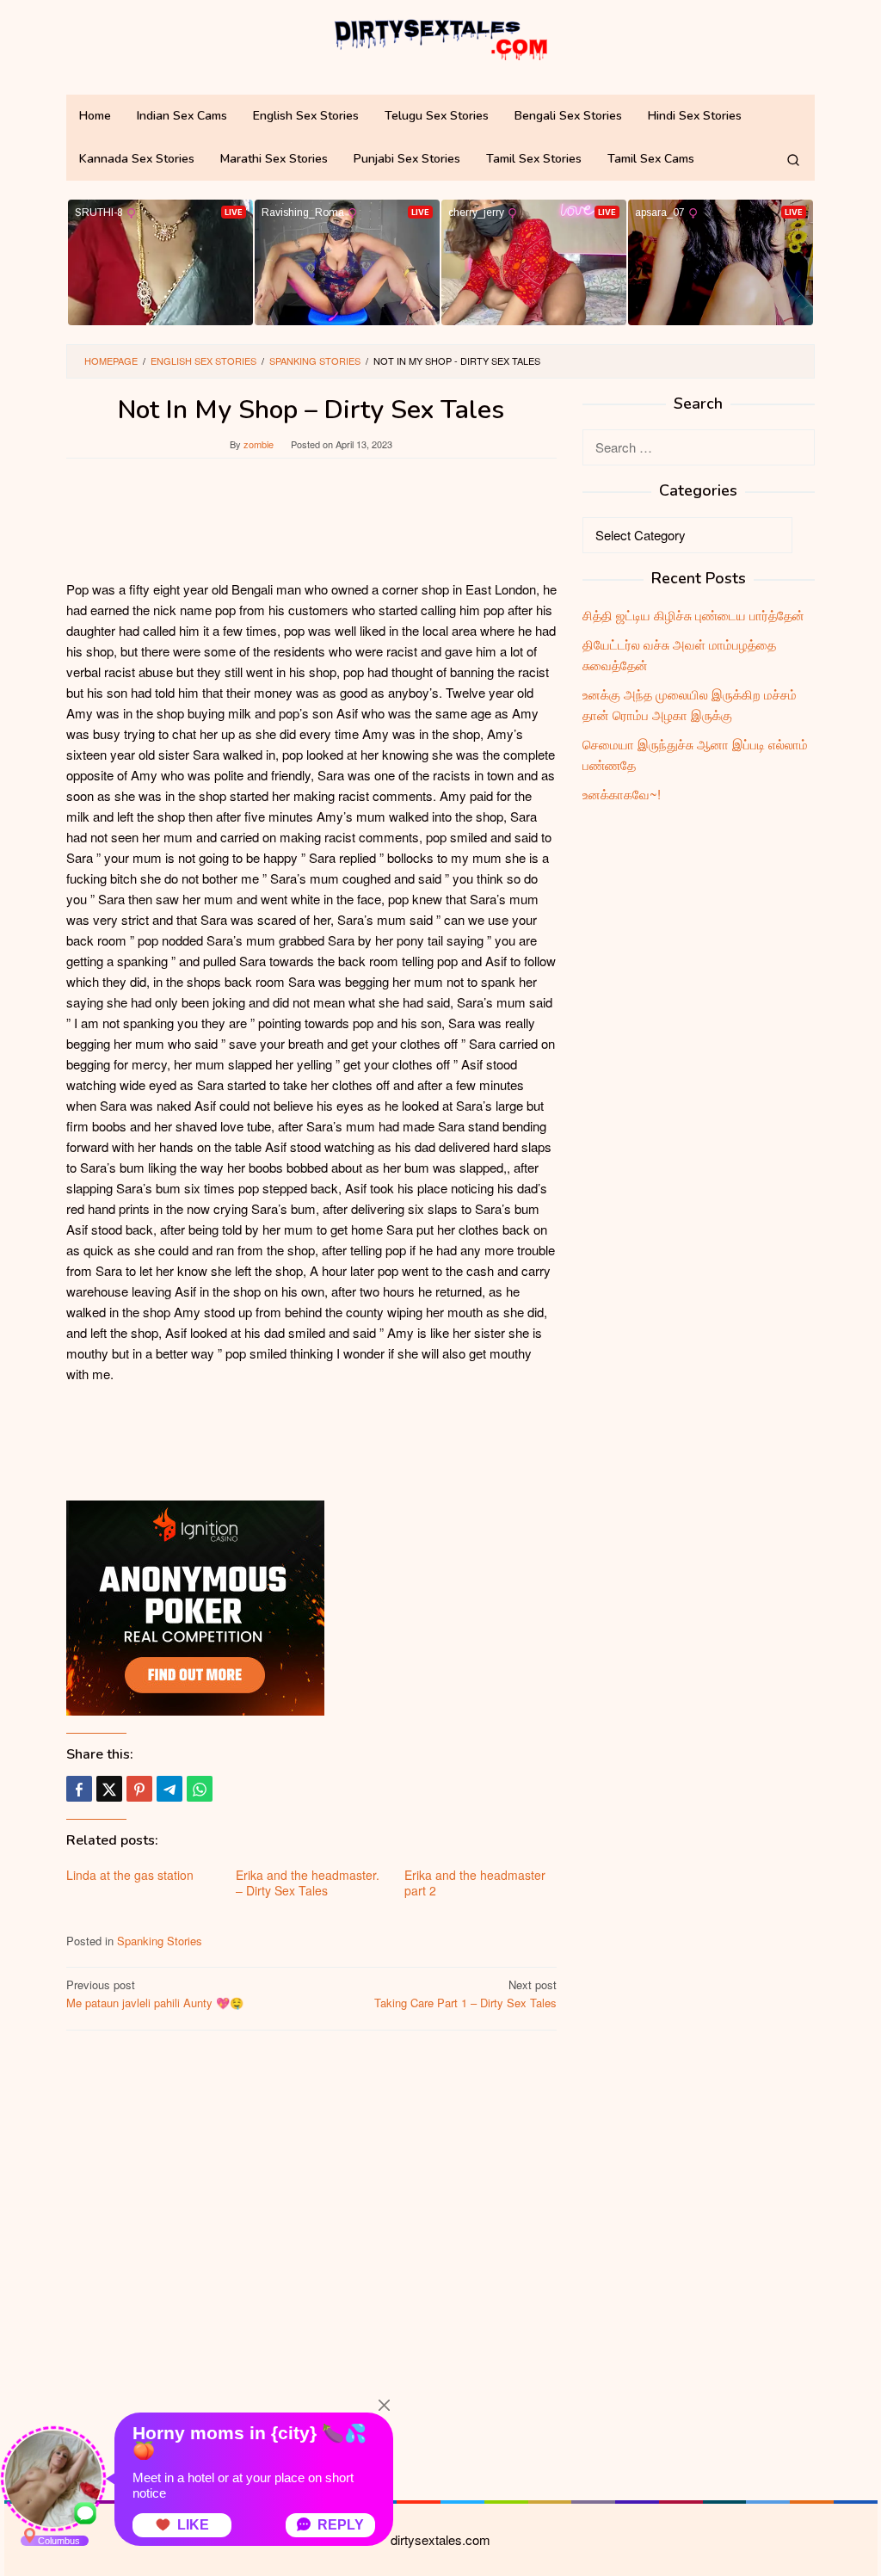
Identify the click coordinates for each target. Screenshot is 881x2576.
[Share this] (79, 1789)
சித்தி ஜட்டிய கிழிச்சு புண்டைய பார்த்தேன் (693, 615)
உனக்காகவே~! (622, 794)
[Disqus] (311, 2263)
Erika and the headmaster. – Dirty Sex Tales (308, 1883)
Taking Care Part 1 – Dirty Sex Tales (465, 1994)
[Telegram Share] (169, 1789)
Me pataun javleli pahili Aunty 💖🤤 (155, 1994)
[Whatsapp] (200, 1789)
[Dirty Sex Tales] (440, 37)
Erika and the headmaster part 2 (475, 1883)
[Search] (793, 159)
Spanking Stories (160, 1941)
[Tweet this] (109, 1789)
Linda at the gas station (130, 1875)
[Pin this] (139, 1789)
